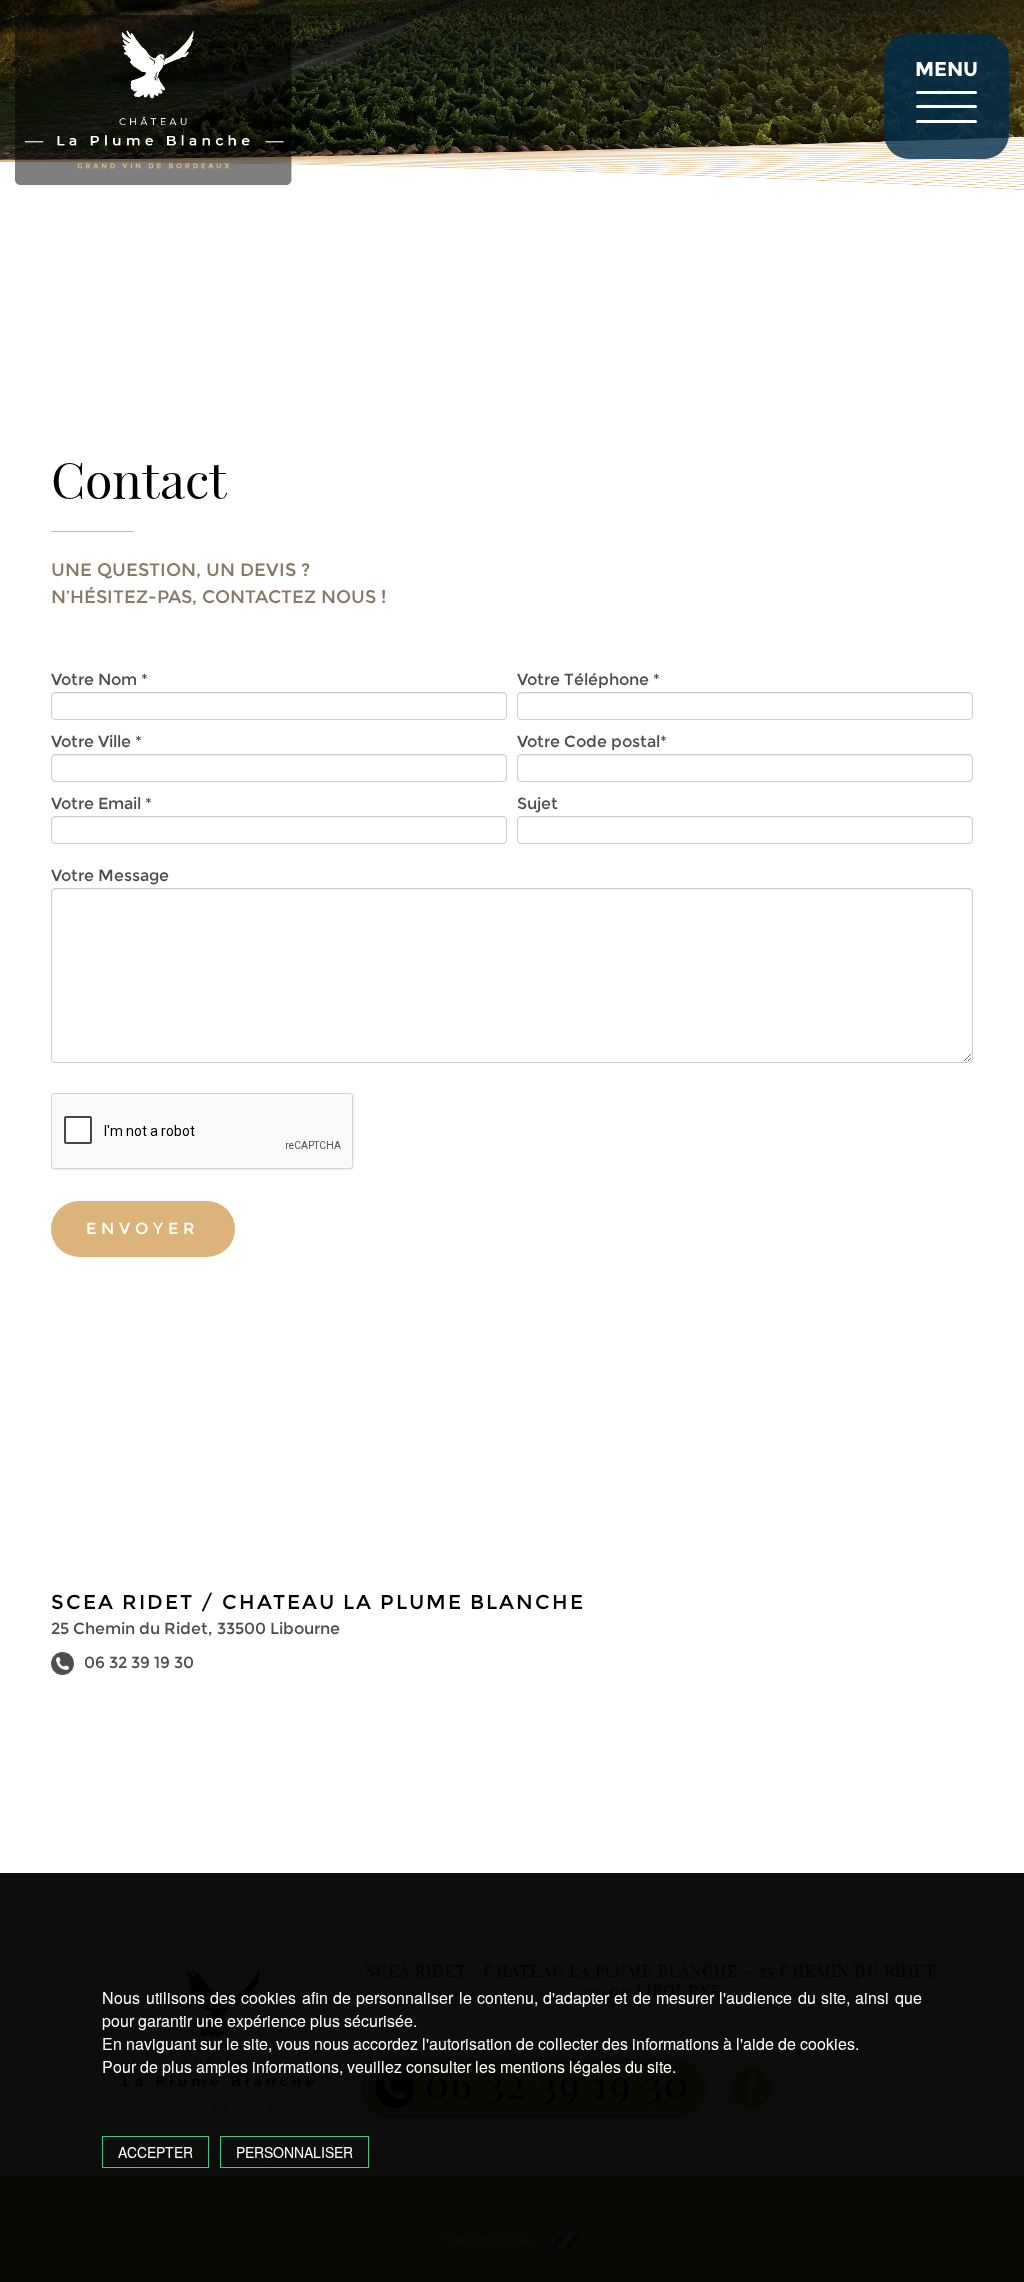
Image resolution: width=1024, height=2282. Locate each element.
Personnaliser (294, 2152)
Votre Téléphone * (588, 679)
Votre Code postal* (592, 741)
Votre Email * (101, 803)
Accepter (155, 2152)
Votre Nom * (99, 679)
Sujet (537, 803)
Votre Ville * (96, 741)
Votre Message (110, 875)
